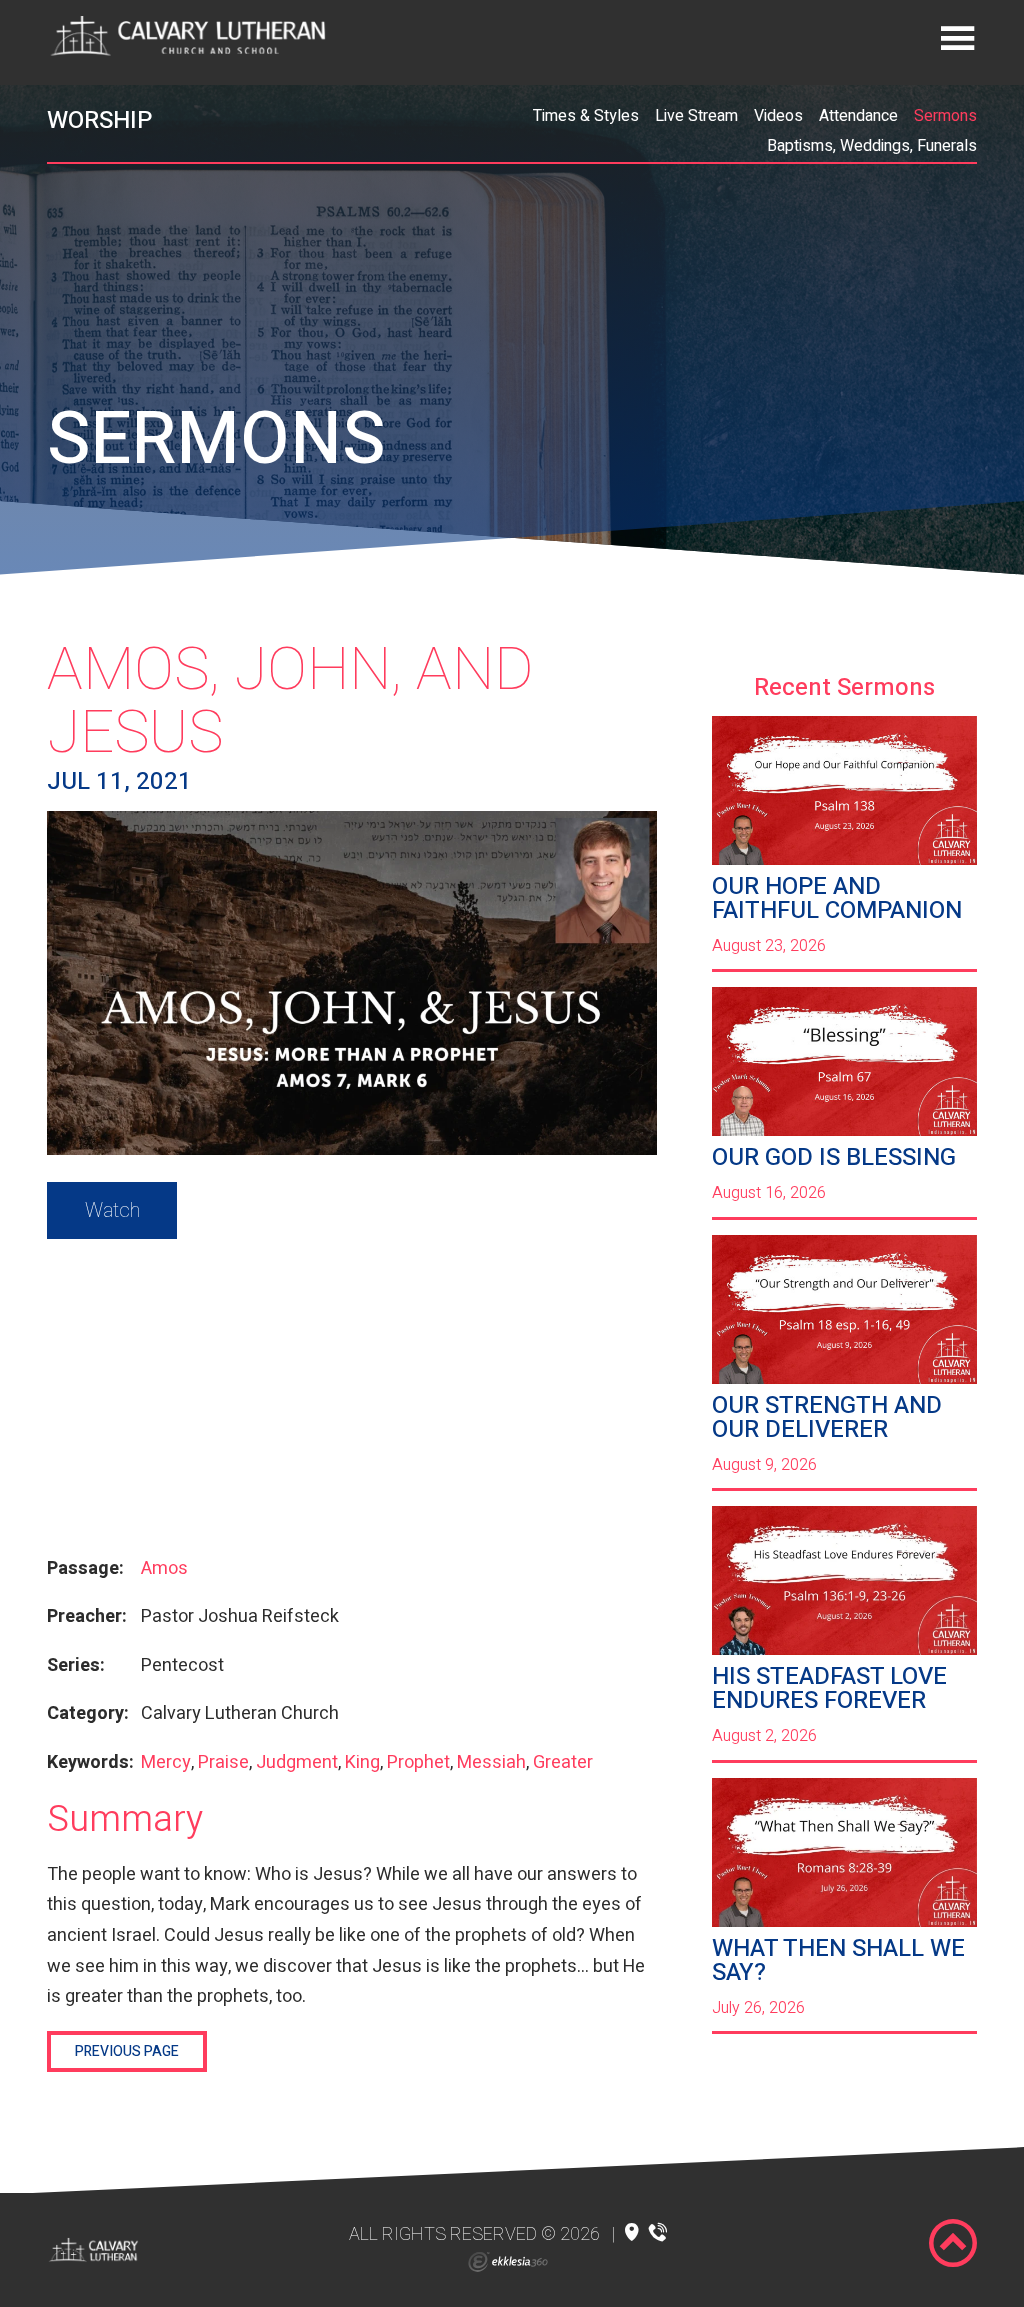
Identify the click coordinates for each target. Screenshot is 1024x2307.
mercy (166, 1762)
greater (563, 1762)
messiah (491, 1762)
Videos (778, 116)
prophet (418, 1762)
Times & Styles (586, 116)
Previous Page (127, 2051)
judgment (297, 1762)
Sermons (945, 116)
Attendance (858, 116)
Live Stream (696, 116)
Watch (112, 1210)
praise (223, 1762)
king (362, 1762)
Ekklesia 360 (508, 2262)
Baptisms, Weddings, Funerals (872, 146)
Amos (164, 1568)
